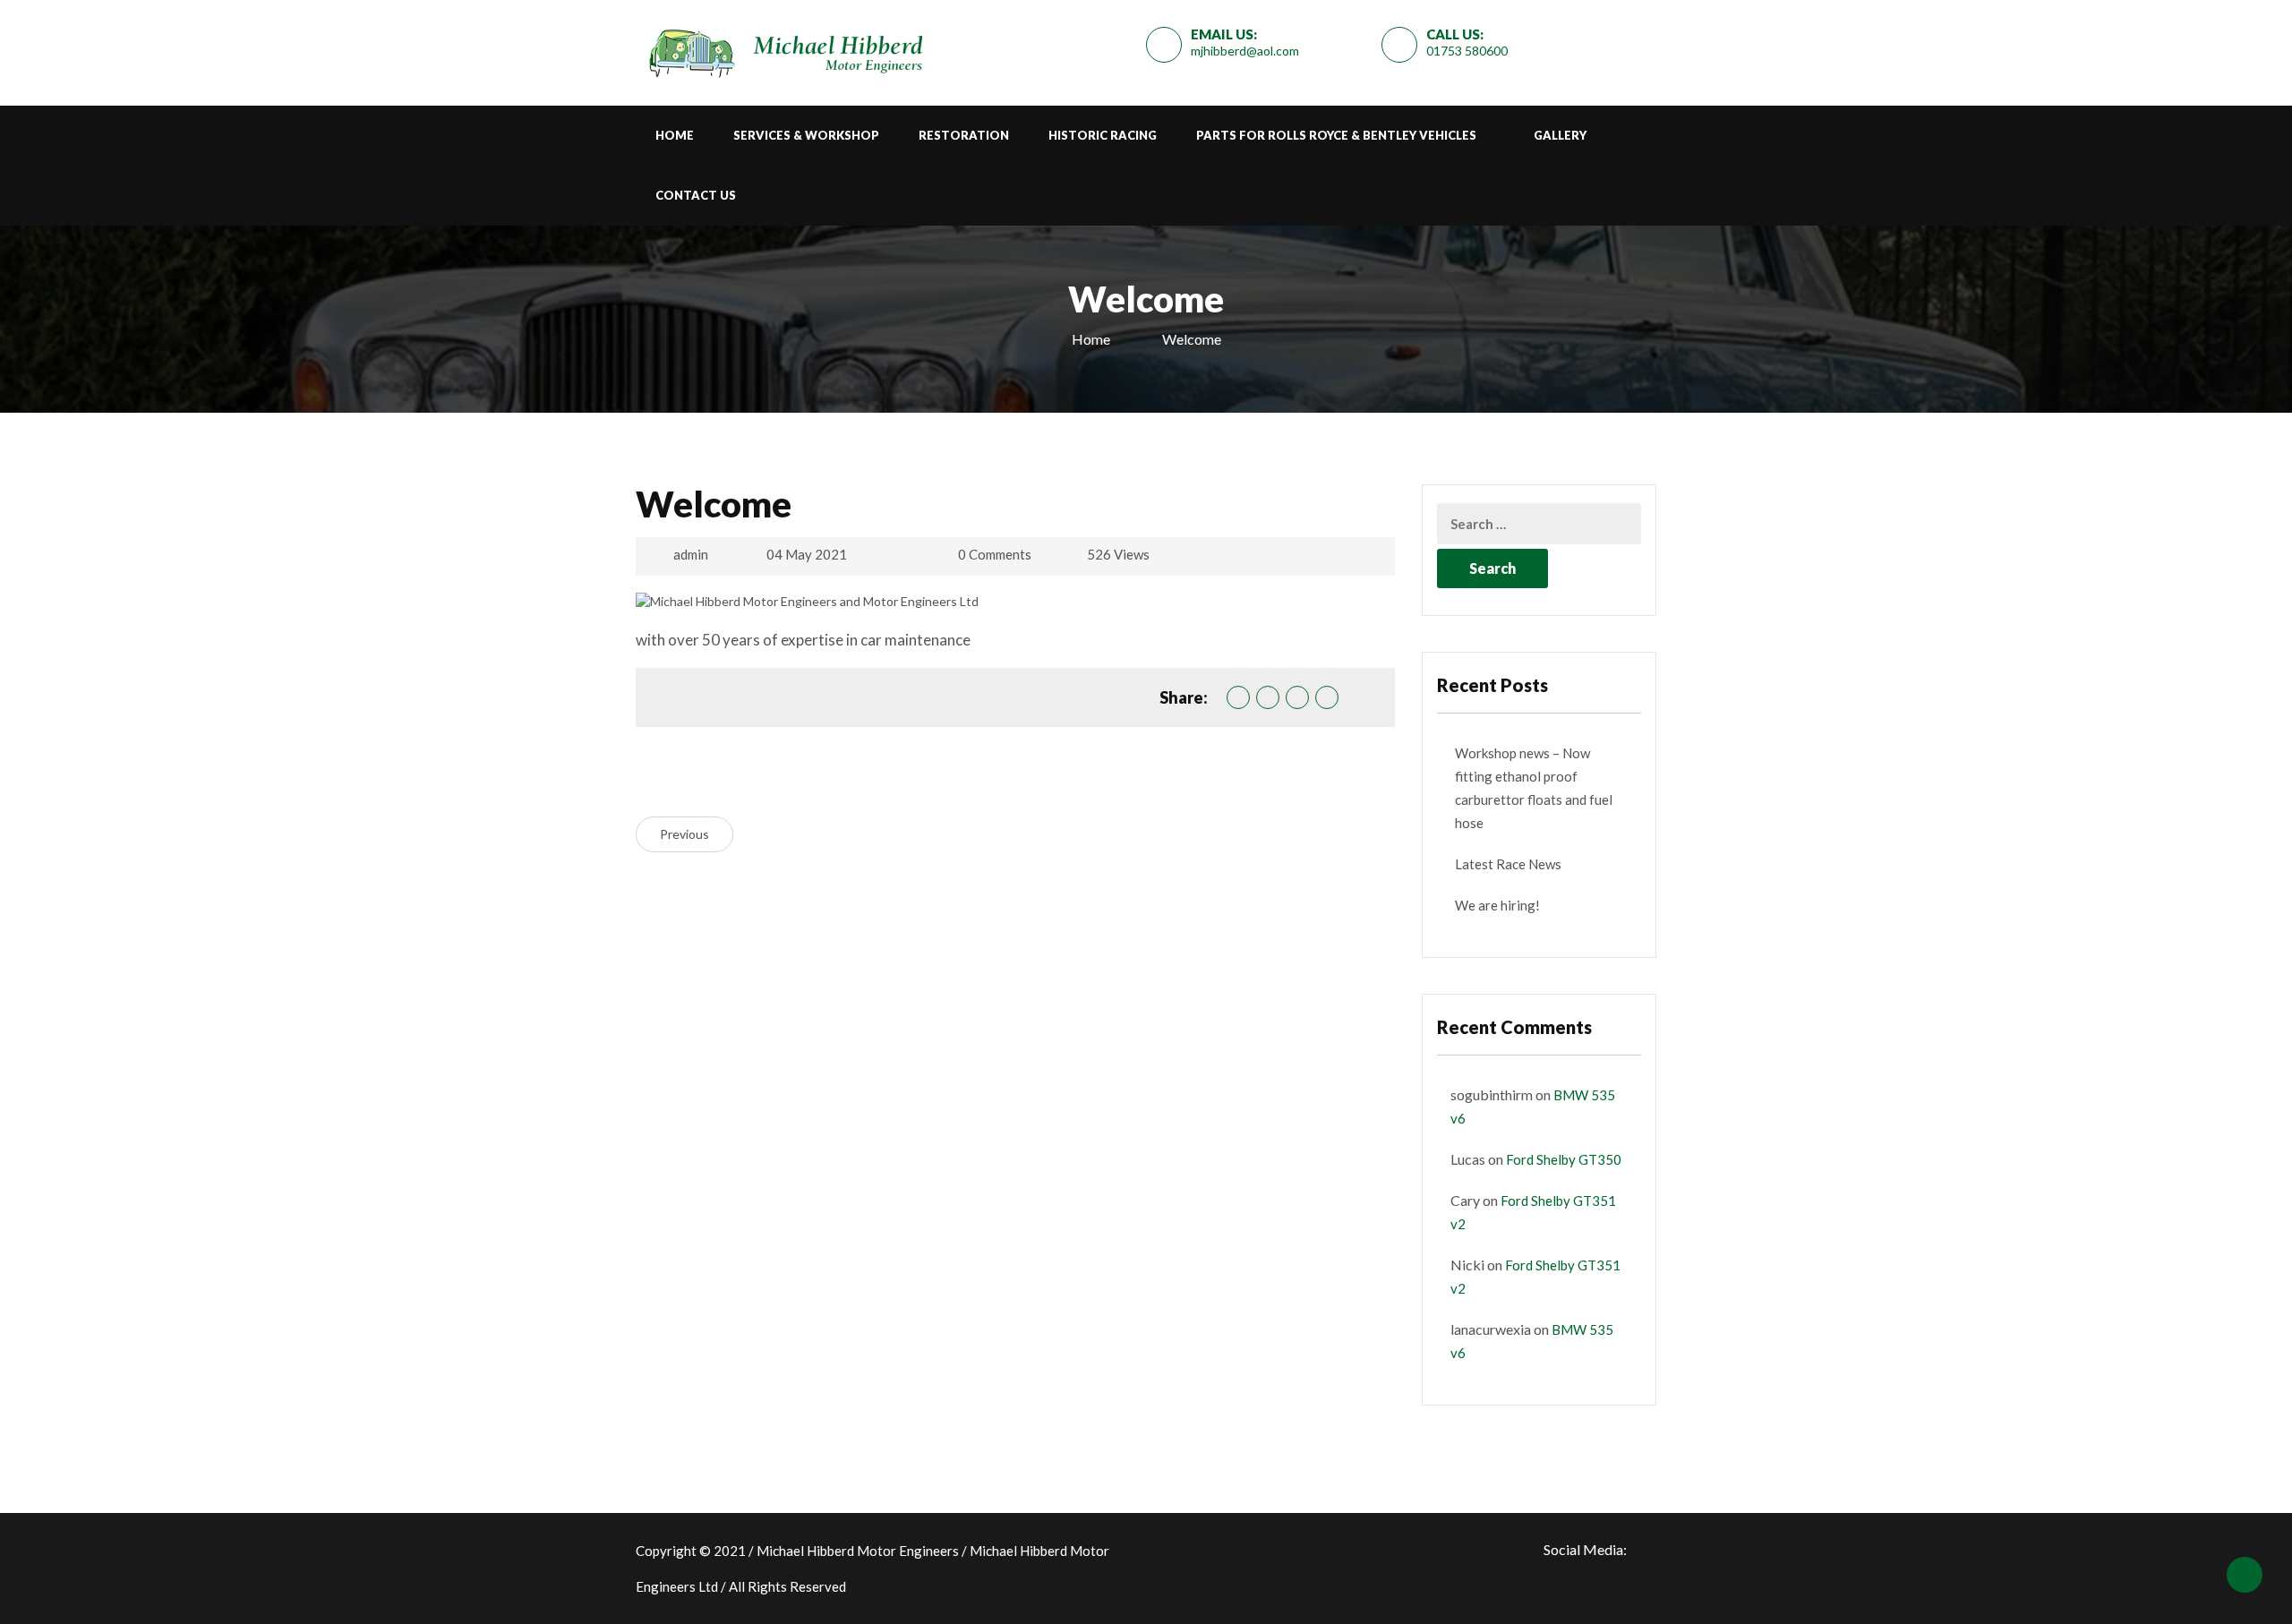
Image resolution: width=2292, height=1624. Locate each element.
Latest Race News (1508, 864)
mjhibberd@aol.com (1245, 51)
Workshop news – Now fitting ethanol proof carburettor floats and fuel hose (1534, 788)
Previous (684, 834)
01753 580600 (1467, 51)
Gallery (1560, 135)
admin (691, 554)
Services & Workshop (806, 135)
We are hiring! (1497, 905)
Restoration (964, 135)
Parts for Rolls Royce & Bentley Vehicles (1336, 135)
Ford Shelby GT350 (1564, 1159)
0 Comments (995, 554)
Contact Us (696, 195)
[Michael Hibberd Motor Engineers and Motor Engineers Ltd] (783, 49)
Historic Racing (1103, 135)
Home (675, 135)
